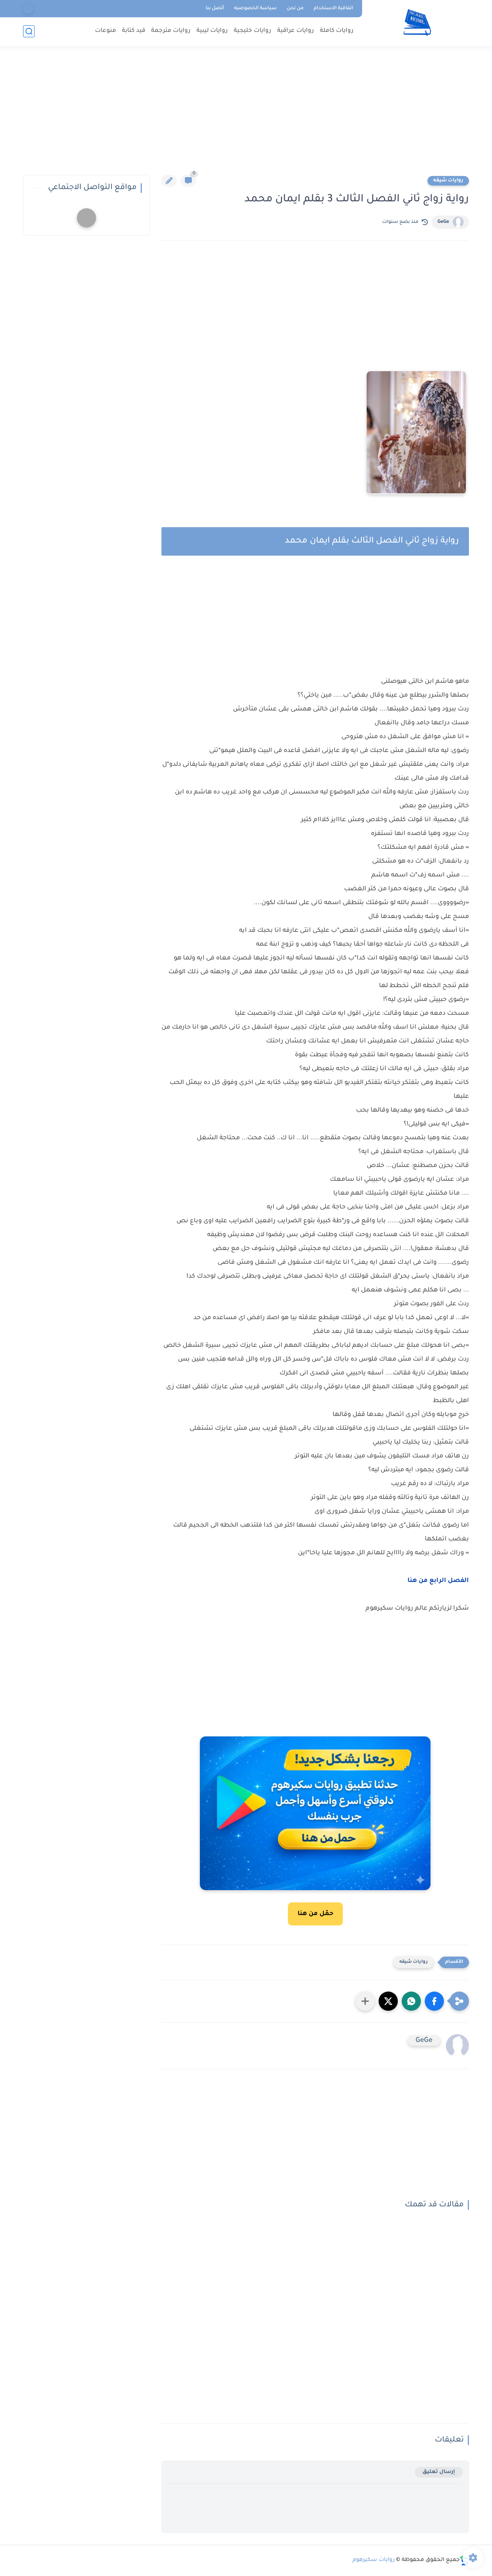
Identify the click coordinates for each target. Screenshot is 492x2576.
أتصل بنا (215, 8)
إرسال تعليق (439, 2472)
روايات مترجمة (171, 31)
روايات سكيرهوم (374, 2560)
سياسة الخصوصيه (255, 8)
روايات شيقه (448, 181)
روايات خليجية (253, 31)
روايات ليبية (212, 31)
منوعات (106, 31)
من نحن (295, 8)
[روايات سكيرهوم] (417, 22)
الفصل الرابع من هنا (437, 1581)
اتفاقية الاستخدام (333, 8)
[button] (434, 2001)
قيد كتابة (134, 31)
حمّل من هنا (315, 1914)
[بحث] (29, 31)
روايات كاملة (337, 31)
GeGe (443, 222)
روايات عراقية (296, 31)
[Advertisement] (246, 115)
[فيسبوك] (28, 9)
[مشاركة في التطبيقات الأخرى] (365, 2001)
